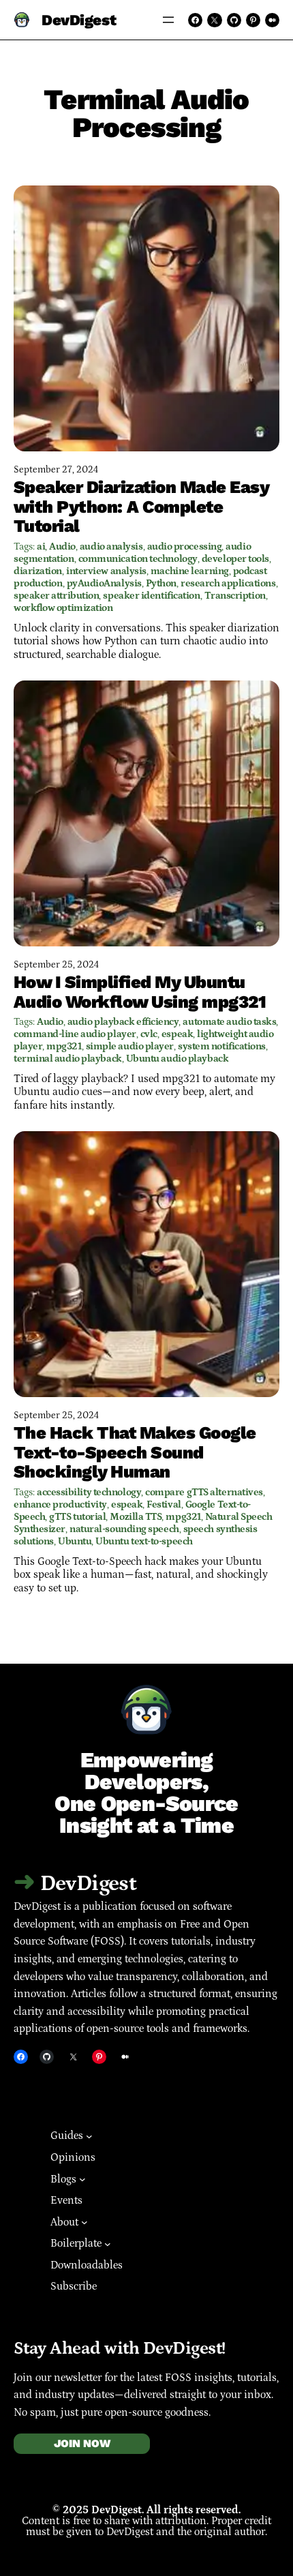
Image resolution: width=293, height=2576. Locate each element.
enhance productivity (60, 1504)
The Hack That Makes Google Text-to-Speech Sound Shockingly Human (135, 1452)
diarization (38, 571)
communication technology (138, 559)
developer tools (235, 559)
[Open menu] (168, 20)
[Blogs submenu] (82, 2179)
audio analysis (111, 546)
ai (41, 546)
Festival (164, 1504)
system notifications (222, 1046)
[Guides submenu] (89, 2136)
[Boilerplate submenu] (108, 2244)
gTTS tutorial (77, 1517)
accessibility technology (89, 1492)
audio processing (185, 546)
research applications (228, 583)
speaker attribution (56, 596)
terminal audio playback (68, 1059)
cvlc (149, 1034)
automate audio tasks (229, 1022)
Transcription (235, 596)
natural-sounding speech (124, 1529)
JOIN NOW (82, 2443)
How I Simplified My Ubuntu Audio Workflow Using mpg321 (140, 992)
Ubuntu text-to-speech (144, 1541)
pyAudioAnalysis (104, 583)
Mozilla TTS (136, 1517)
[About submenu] (84, 2222)
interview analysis (106, 571)
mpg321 (64, 1046)
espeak (177, 1034)
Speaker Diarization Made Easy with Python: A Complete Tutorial (141, 507)
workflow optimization (63, 608)
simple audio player (130, 1046)
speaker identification (151, 596)
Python (161, 583)
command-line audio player (75, 1034)
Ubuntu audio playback (178, 1059)
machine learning (190, 571)
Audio (62, 546)
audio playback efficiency (123, 1022)
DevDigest (79, 20)
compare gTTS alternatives (204, 1492)
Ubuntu (75, 1541)
